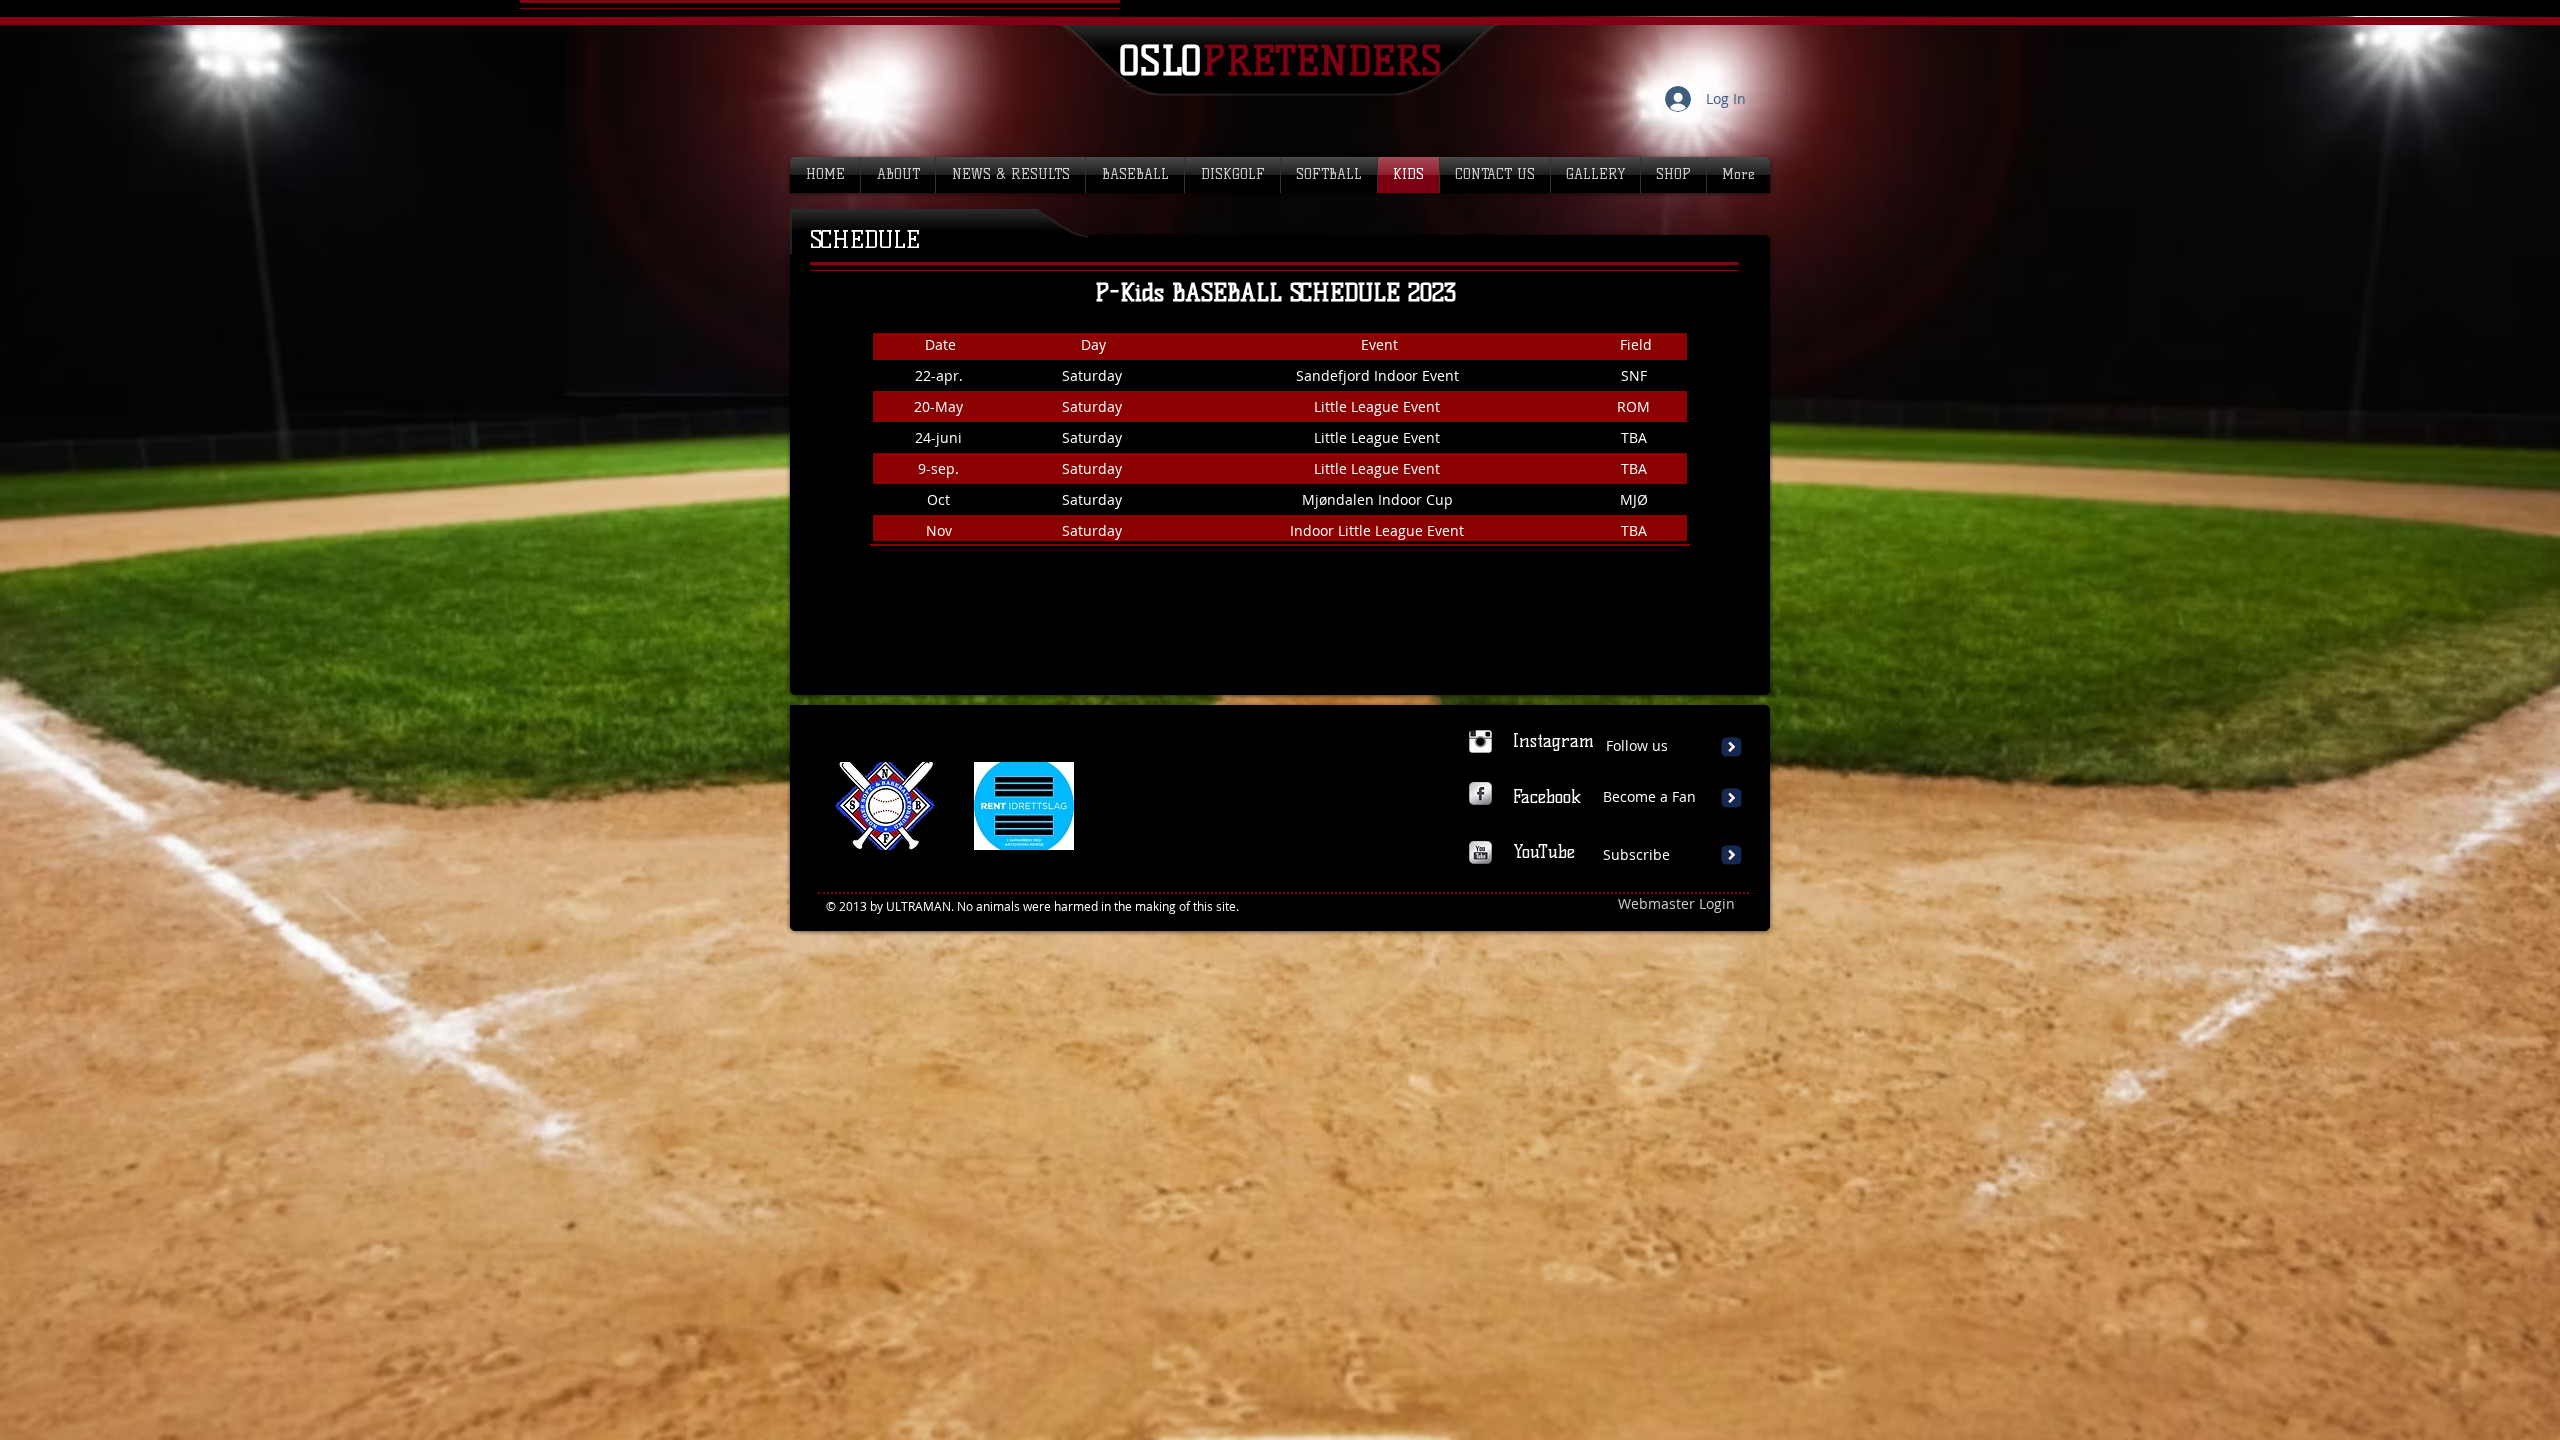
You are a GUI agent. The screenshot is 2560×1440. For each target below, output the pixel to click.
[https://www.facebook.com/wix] (1480, 793)
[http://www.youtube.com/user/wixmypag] (1480, 852)
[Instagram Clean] (1480, 741)
